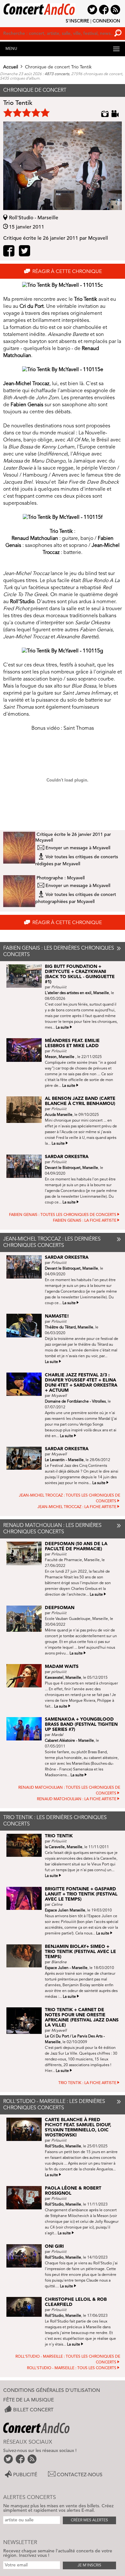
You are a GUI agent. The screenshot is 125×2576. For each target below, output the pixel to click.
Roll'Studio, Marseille (63, 2146)
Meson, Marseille (60, 1057)
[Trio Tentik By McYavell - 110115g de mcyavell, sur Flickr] (63, 651)
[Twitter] (25, 253)
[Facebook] (9, 253)
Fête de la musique (29, 2400)
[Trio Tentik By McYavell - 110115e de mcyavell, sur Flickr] (63, 370)
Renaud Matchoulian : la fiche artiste (77, 1799)
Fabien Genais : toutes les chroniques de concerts (63, 1215)
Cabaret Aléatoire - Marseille (69, 1741)
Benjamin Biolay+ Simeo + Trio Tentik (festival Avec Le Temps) (80, 1952)
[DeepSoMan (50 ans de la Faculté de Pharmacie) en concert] (26, 1553)
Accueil (11, 67)
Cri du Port (32, 307)
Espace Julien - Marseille (66, 1968)
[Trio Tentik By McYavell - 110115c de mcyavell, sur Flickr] (63, 285)
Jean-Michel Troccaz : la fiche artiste (77, 1507)
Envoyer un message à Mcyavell (78, 848)
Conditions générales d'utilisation (52, 2391)
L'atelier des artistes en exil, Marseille (77, 993)
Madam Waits (62, 1667)
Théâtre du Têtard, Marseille (69, 1327)
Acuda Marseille (59, 1115)
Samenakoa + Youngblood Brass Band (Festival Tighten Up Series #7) (81, 1724)
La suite (62, 1028)
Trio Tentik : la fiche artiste (87, 2083)
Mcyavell (44, 840)
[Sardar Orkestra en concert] (26, 1166)
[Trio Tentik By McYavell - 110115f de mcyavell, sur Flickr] (63, 518)
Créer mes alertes (89, 2520)
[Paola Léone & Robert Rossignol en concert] (26, 2198)
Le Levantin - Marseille (64, 1460)
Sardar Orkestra (67, 1157)
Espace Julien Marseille (65, 1911)
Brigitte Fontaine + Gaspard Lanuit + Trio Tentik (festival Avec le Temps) (81, 1894)
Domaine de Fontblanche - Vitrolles (75, 1402)
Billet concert (33, 2410)
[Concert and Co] (63, 7)
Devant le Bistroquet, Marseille (71, 1168)
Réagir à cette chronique (67, 272)
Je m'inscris (89, 2565)
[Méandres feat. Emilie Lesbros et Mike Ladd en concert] (26, 1050)
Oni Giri (54, 2246)
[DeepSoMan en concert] (26, 1619)
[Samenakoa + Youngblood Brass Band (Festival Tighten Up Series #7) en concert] (26, 1729)
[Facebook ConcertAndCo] (21, 2459)
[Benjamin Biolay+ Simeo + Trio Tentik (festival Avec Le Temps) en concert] (26, 1956)
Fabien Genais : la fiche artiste (85, 1221)
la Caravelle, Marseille (64, 1847)
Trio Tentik (59, 1836)
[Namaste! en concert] (26, 1326)
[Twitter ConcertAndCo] (9, 2459)
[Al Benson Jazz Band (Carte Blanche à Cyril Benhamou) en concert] (26, 1109)
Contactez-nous (80, 2475)
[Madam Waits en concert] (26, 1676)
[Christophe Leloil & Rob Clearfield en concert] (26, 2307)
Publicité (25, 2475)
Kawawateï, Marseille (63, 1678)
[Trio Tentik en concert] (26, 1845)
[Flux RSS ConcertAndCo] (33, 2459)
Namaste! (57, 1316)
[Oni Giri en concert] (26, 2256)
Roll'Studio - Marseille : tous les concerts (72, 2368)
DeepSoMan (60, 1608)
